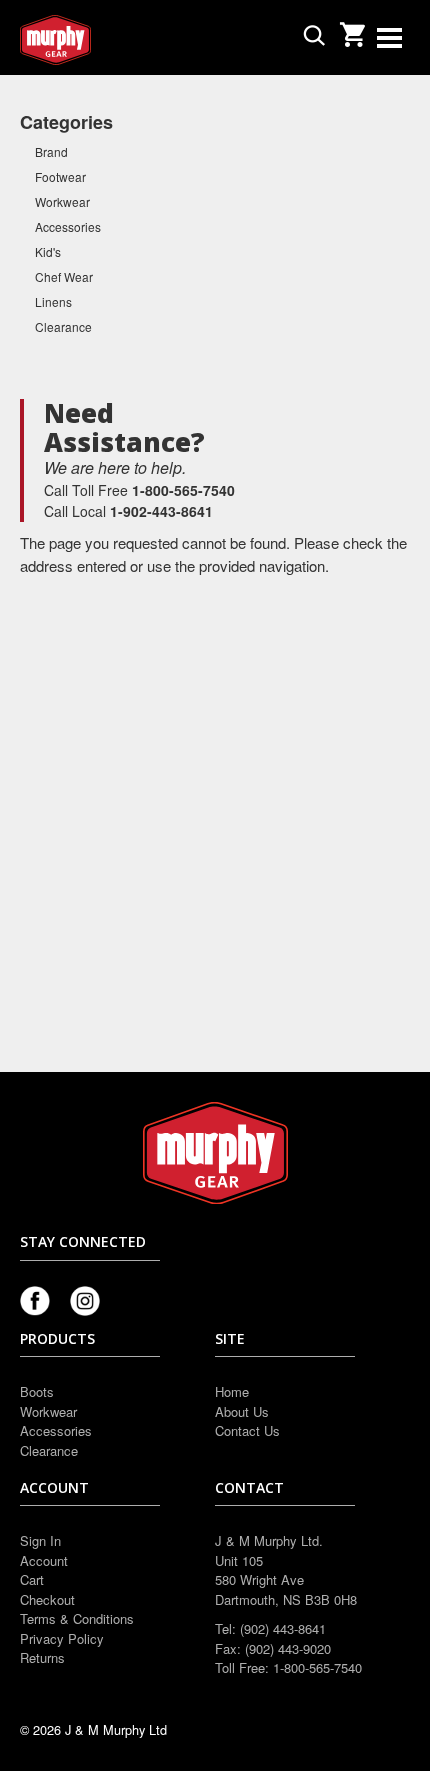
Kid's (48, 251)
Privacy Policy (62, 1638)
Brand (51, 151)
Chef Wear (64, 276)
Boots (37, 1391)
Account (44, 1560)
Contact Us (247, 1430)
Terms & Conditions (77, 1618)
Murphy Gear (105, 40)
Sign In (40, 1540)
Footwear (60, 176)
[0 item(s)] (352, 28)
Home (232, 1391)
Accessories (68, 226)
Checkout (47, 1599)
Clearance (63, 326)
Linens (53, 301)
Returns (42, 1657)
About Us (242, 1411)
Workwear (62, 201)
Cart (32, 1579)
